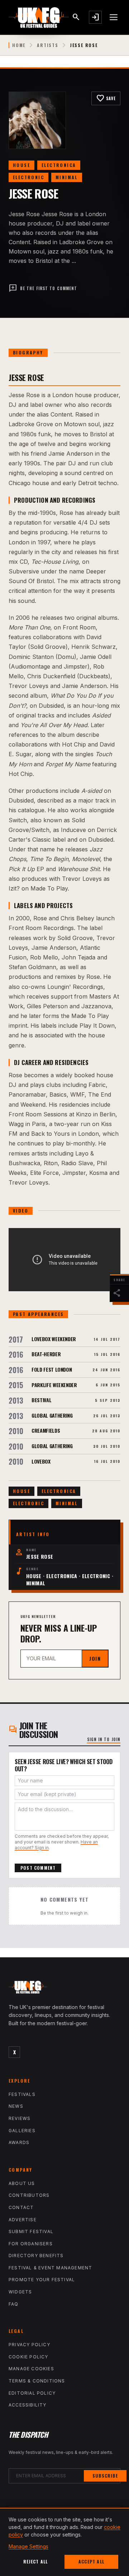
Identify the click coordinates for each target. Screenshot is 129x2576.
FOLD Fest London (52, 1369)
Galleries (22, 2131)
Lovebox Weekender (54, 1339)
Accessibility (28, 2405)
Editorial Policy (32, 2393)
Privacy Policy (29, 2345)
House (21, 165)
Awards (19, 2142)
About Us (22, 2183)
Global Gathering (52, 1415)
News (16, 2106)
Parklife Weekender (54, 1385)
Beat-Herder (46, 1354)
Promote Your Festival (42, 2280)
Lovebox (41, 1461)
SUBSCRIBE (105, 2476)
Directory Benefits (36, 2256)
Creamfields (46, 1430)
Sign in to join (104, 1739)
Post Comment (38, 1868)
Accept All (91, 2561)
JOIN (95, 1658)
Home (19, 45)
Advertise (23, 2220)
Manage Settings (28, 2546)
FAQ (14, 2304)
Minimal (67, 177)
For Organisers (31, 2244)
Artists (48, 45)
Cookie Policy (28, 2357)
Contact (21, 2207)
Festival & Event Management (50, 2268)
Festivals (22, 2094)
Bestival (41, 1400)
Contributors (29, 2195)
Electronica (59, 165)
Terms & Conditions (37, 2381)
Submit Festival (31, 2231)
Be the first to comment (43, 288)
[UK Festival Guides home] (64, 1989)
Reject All (36, 2561)
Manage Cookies (31, 2369)
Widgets (20, 2292)
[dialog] (64, 2542)
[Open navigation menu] (114, 17)
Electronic (28, 177)
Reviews (20, 2118)
